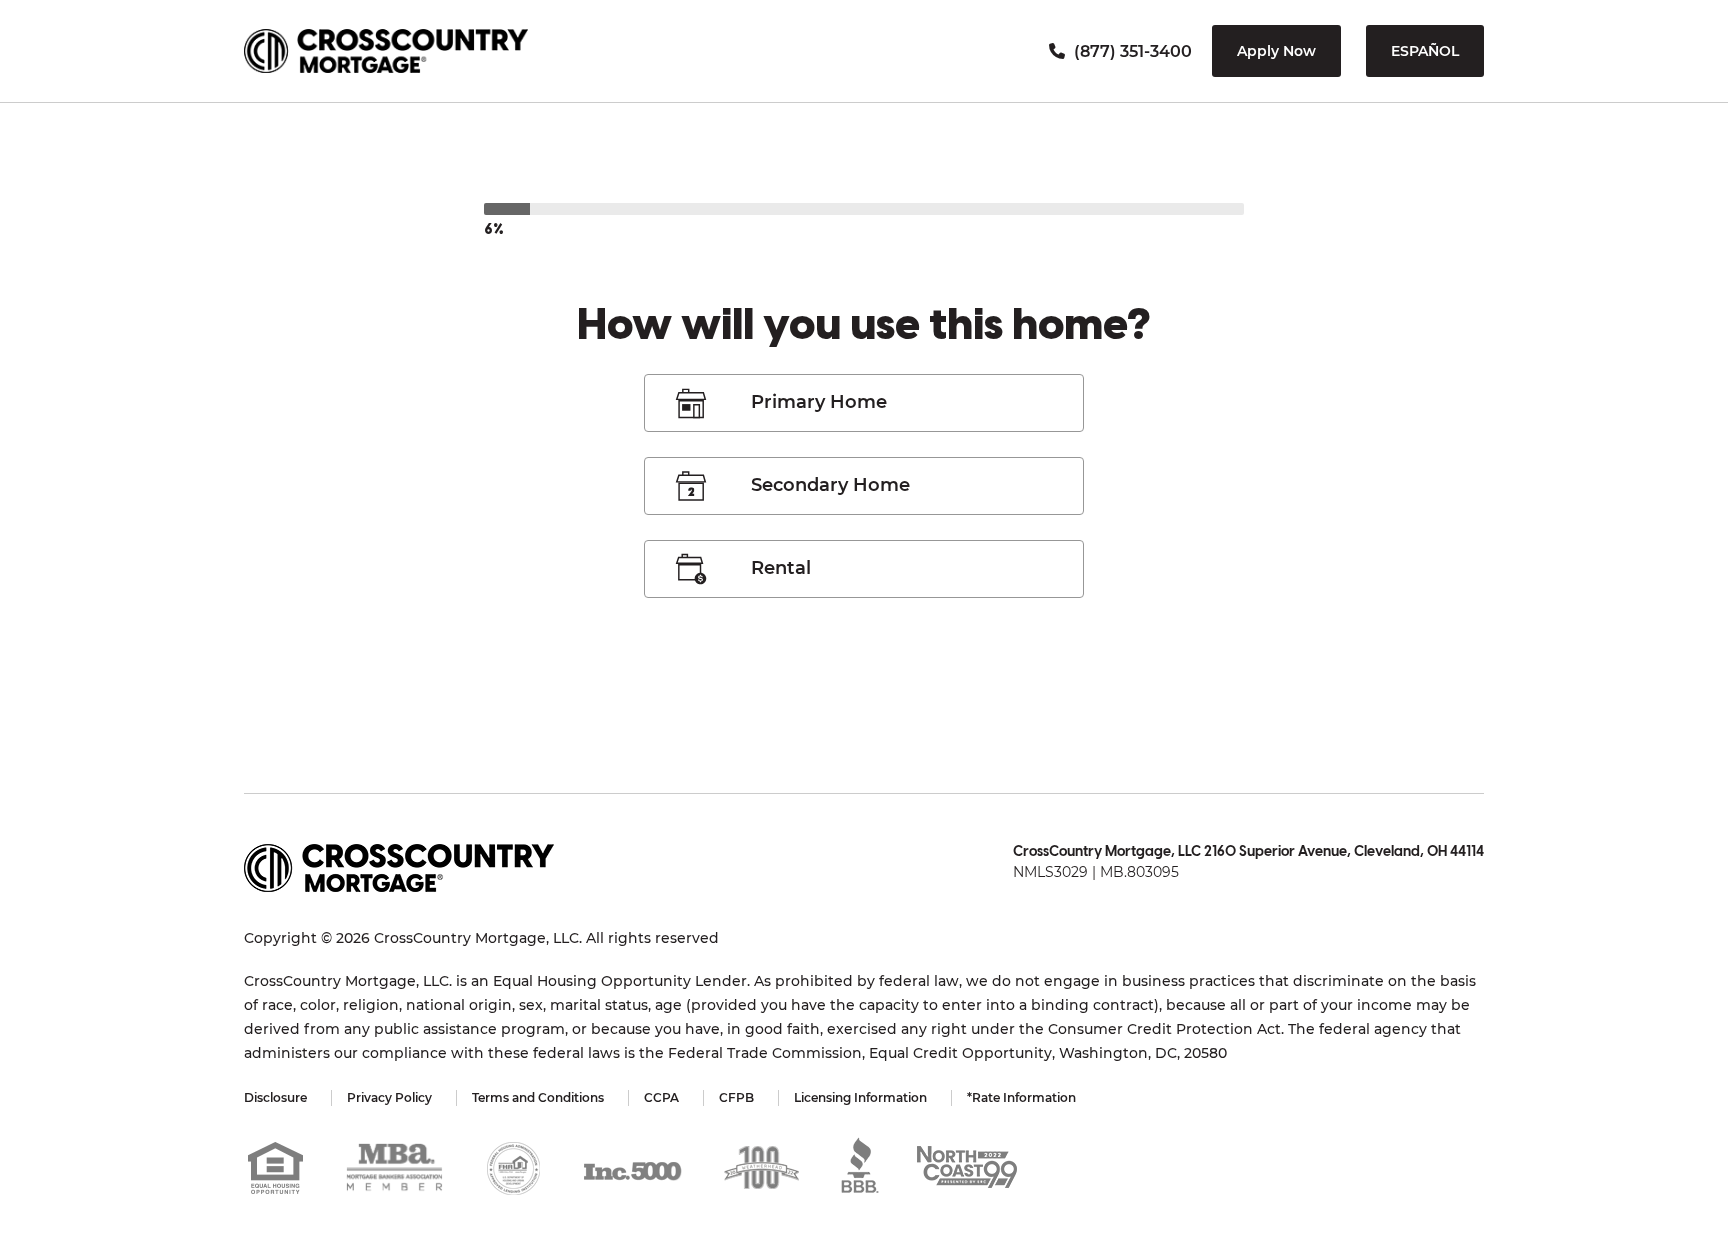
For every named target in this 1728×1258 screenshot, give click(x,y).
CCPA (661, 1097)
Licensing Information (860, 1097)
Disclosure (275, 1097)
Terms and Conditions (538, 1097)
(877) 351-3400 (1131, 51)
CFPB (736, 1097)
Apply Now (1276, 51)
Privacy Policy (389, 1097)
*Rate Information (1021, 1097)
